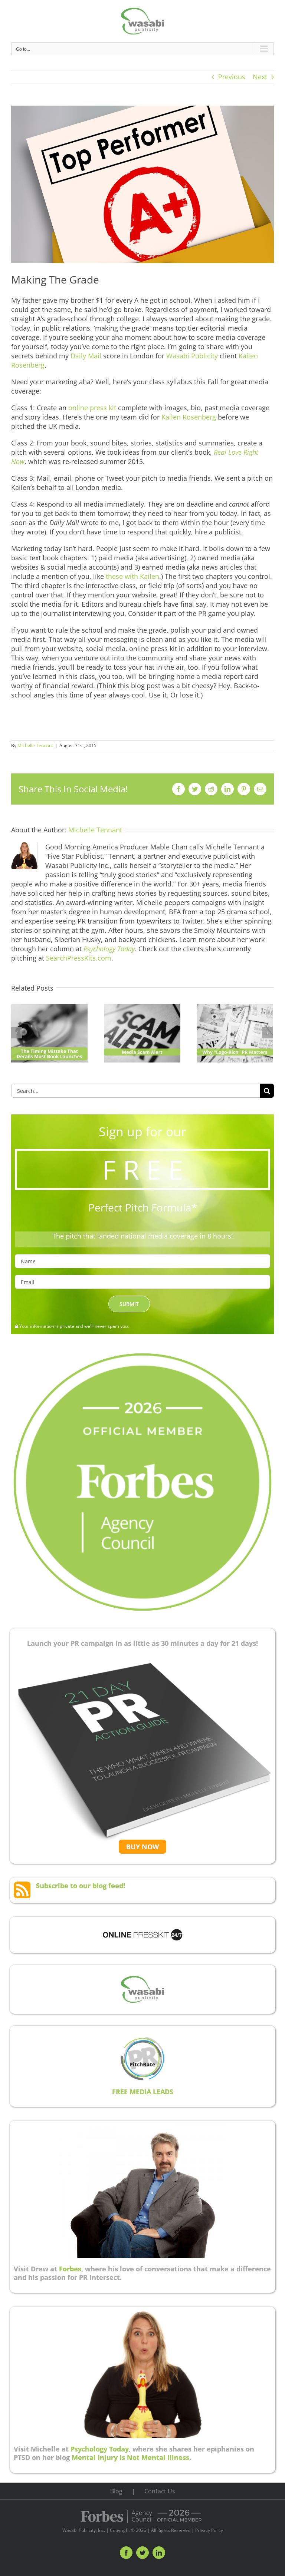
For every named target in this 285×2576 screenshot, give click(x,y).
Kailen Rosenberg (189, 417)
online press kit (92, 408)
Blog (116, 2491)
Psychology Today (100, 2449)
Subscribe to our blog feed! (81, 1886)
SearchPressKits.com (79, 958)
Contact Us (160, 2491)
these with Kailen (132, 576)
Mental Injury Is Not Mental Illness (130, 2457)
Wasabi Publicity (192, 356)
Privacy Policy (209, 2530)
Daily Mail (87, 356)
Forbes (70, 2269)
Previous (232, 77)
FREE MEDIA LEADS (143, 2092)
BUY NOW (142, 1847)
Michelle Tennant (35, 745)
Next (260, 77)
